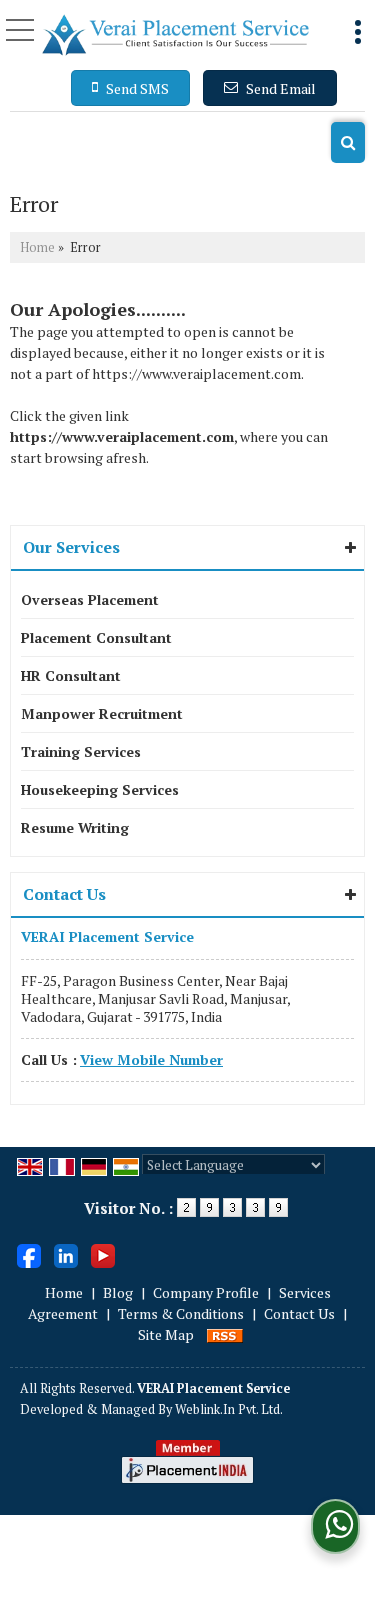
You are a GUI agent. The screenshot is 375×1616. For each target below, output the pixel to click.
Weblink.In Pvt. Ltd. (229, 1409)
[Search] (348, 142)
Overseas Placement (90, 599)
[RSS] (225, 1334)
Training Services (81, 751)
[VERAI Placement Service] (175, 35)
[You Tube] (103, 1253)
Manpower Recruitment (102, 713)
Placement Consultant (96, 637)
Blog (118, 1292)
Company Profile (206, 1292)
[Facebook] (29, 1253)
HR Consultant (71, 675)
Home (37, 247)
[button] (151, 1059)
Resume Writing (75, 827)
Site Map (166, 1334)
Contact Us (299, 1313)
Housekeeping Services (100, 789)
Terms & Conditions (181, 1313)
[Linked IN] (66, 1253)
